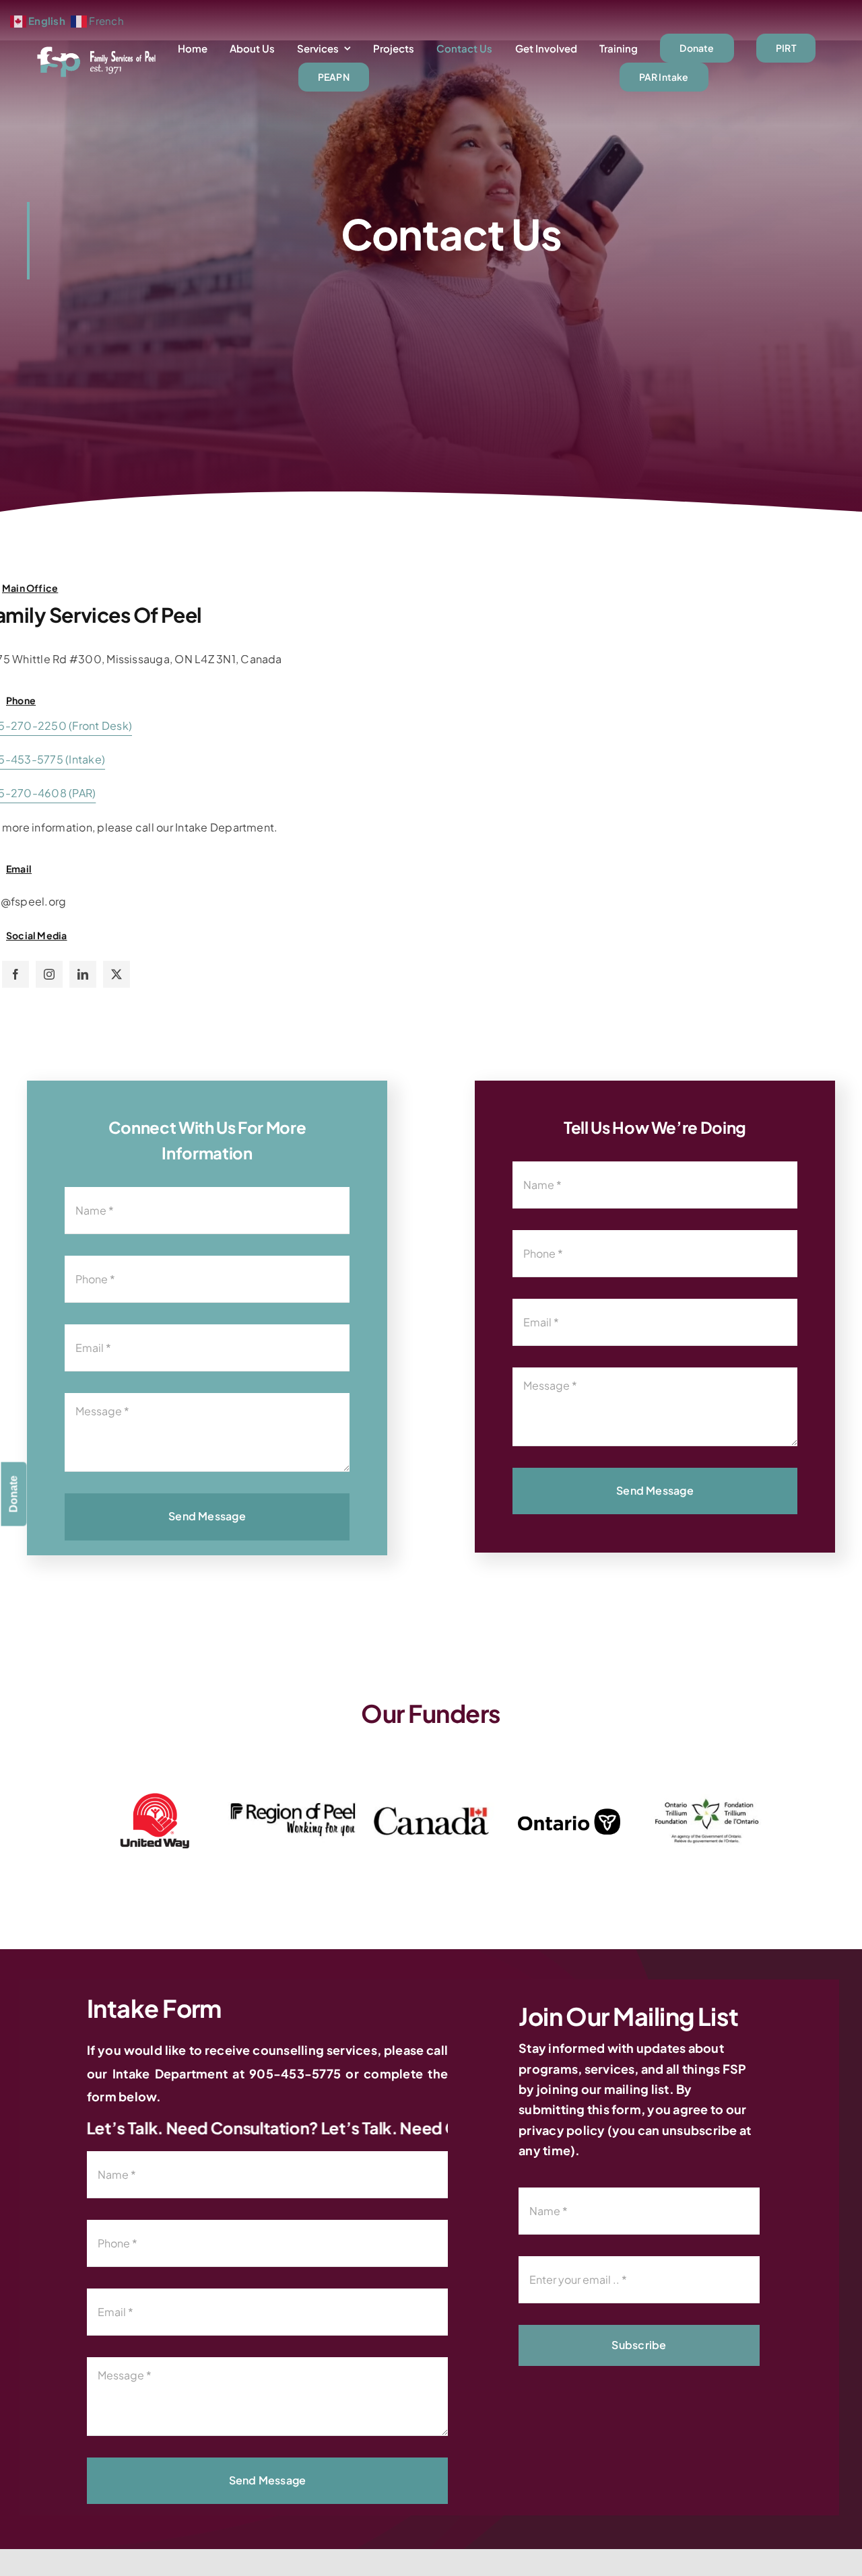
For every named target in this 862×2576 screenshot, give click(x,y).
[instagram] (49, 974)
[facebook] (15, 974)
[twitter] (117, 974)
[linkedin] (83, 974)
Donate (14, 1494)
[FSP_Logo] (97, 50)
